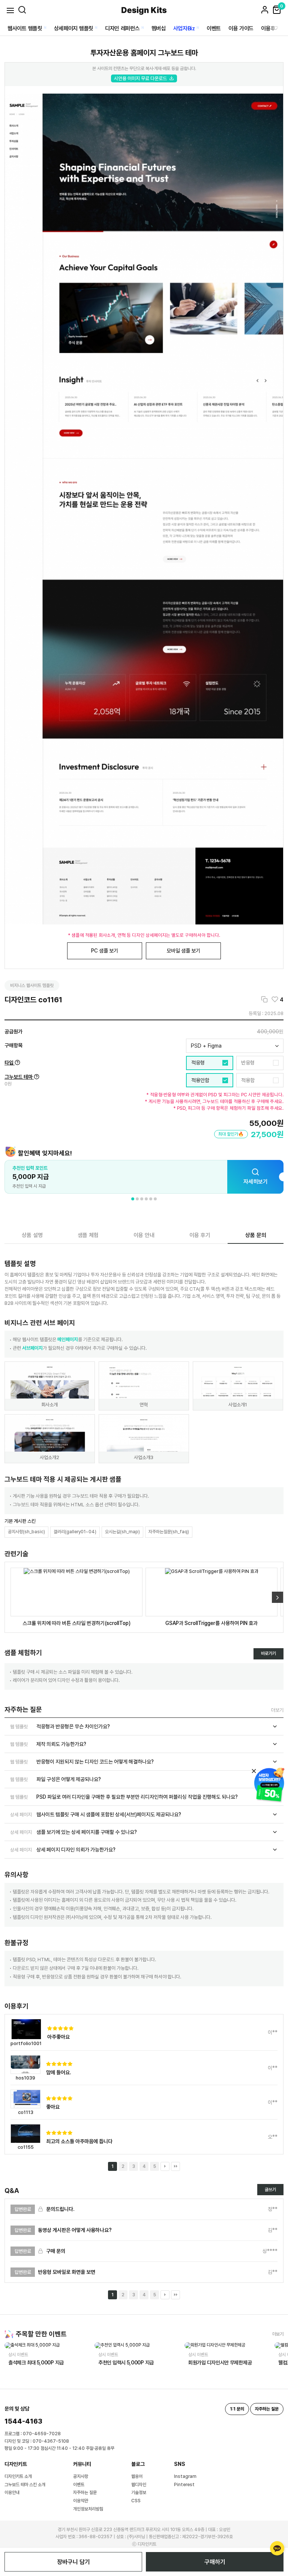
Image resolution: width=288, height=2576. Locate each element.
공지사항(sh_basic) (26, 1532)
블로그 (138, 2464)
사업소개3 (144, 1457)
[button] (133, 1199)
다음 (165, 2166)
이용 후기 (200, 1235)
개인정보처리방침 (88, 2509)
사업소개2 (49, 1457)
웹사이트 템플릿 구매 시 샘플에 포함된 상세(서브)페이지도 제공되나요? (96, 1814)
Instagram (185, 2476)
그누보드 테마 (19, 1077)
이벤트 (214, 28)
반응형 (248, 1063)
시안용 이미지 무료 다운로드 (140, 78)
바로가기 (268, 1653)
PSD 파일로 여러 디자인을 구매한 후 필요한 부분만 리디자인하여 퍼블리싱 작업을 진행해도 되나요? (124, 1797)
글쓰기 (270, 2190)
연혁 (144, 1405)
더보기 (277, 1710)
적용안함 (200, 1080)
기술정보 (139, 2493)
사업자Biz (184, 28)
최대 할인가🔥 (231, 1134)
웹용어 (137, 2476)
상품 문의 (256, 1235)
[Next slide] (277, 1597)
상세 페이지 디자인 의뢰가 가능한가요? (63, 1850)
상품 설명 (32, 1235)
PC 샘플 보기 (105, 951)
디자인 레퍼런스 (122, 28)
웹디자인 (139, 2485)
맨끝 (175, 2166)
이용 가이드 (241, 28)
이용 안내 (144, 1235)
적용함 (248, 1080)
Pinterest (184, 2485)
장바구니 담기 (73, 2562)
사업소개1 (238, 1405)
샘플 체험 (88, 1235)
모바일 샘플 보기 (183, 951)
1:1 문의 (237, 2409)
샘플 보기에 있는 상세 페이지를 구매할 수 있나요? (73, 1832)
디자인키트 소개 (18, 2476)
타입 (10, 1063)
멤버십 (159, 28)
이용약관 (81, 2501)
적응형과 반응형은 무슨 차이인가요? (60, 1726)
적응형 (198, 1063)
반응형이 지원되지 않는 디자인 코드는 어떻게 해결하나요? (82, 1762)
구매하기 (215, 2562)
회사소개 (49, 1405)
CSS (136, 2501)
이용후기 (271, 28)
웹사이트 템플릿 (25, 28)
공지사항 (81, 2476)
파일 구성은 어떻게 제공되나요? (55, 1779)
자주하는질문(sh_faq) (169, 1532)
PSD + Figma (206, 1046)
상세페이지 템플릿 (74, 28)
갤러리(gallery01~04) (75, 1532)
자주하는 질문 (85, 2493)
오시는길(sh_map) (122, 1532)
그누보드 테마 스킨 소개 (25, 2485)
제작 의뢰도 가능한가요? (48, 1744)
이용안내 (12, 2493)
